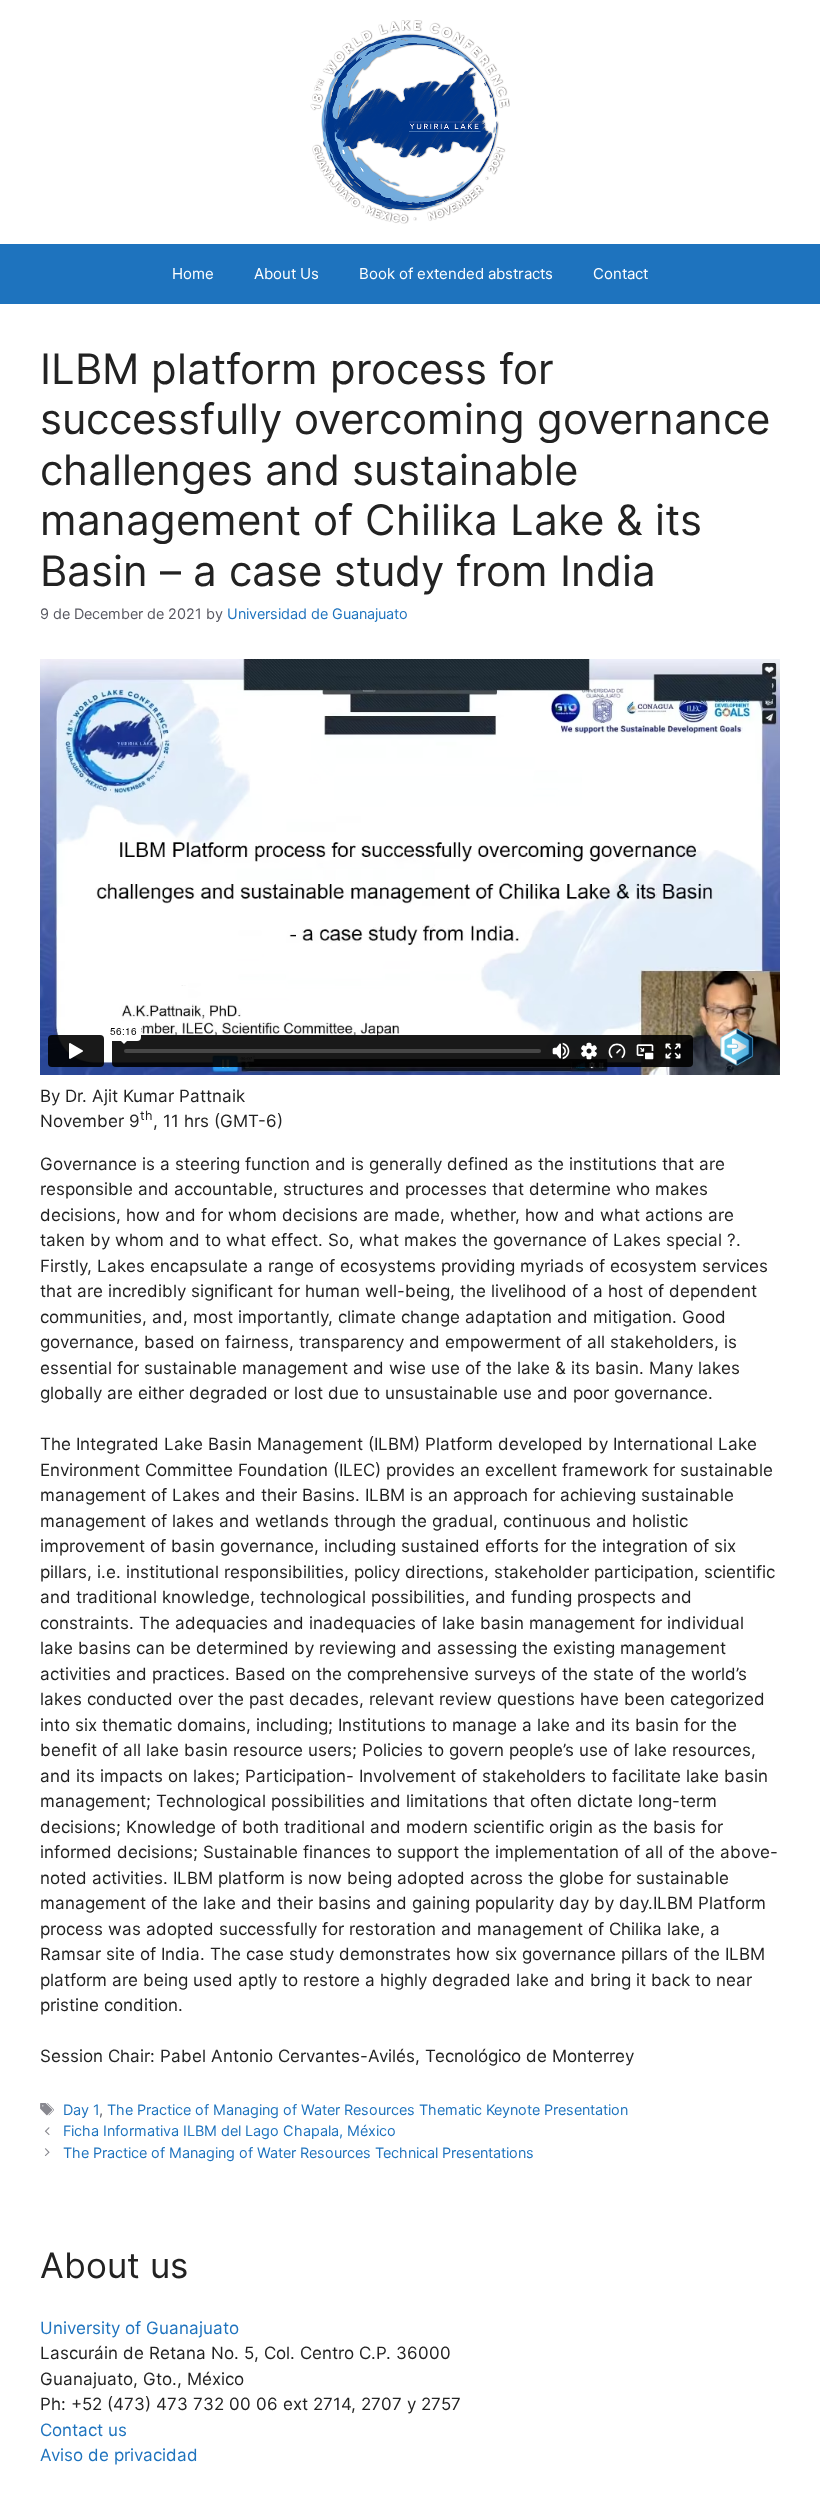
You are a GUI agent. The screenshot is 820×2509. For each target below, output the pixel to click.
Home (193, 273)
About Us (286, 273)
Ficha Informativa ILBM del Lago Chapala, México (229, 2130)
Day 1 (81, 2109)
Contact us (83, 2430)
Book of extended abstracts (456, 273)
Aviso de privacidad (119, 2455)
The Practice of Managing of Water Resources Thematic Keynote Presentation (367, 2109)
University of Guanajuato (139, 2328)
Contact (620, 273)
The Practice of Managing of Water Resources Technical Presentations (298, 2152)
